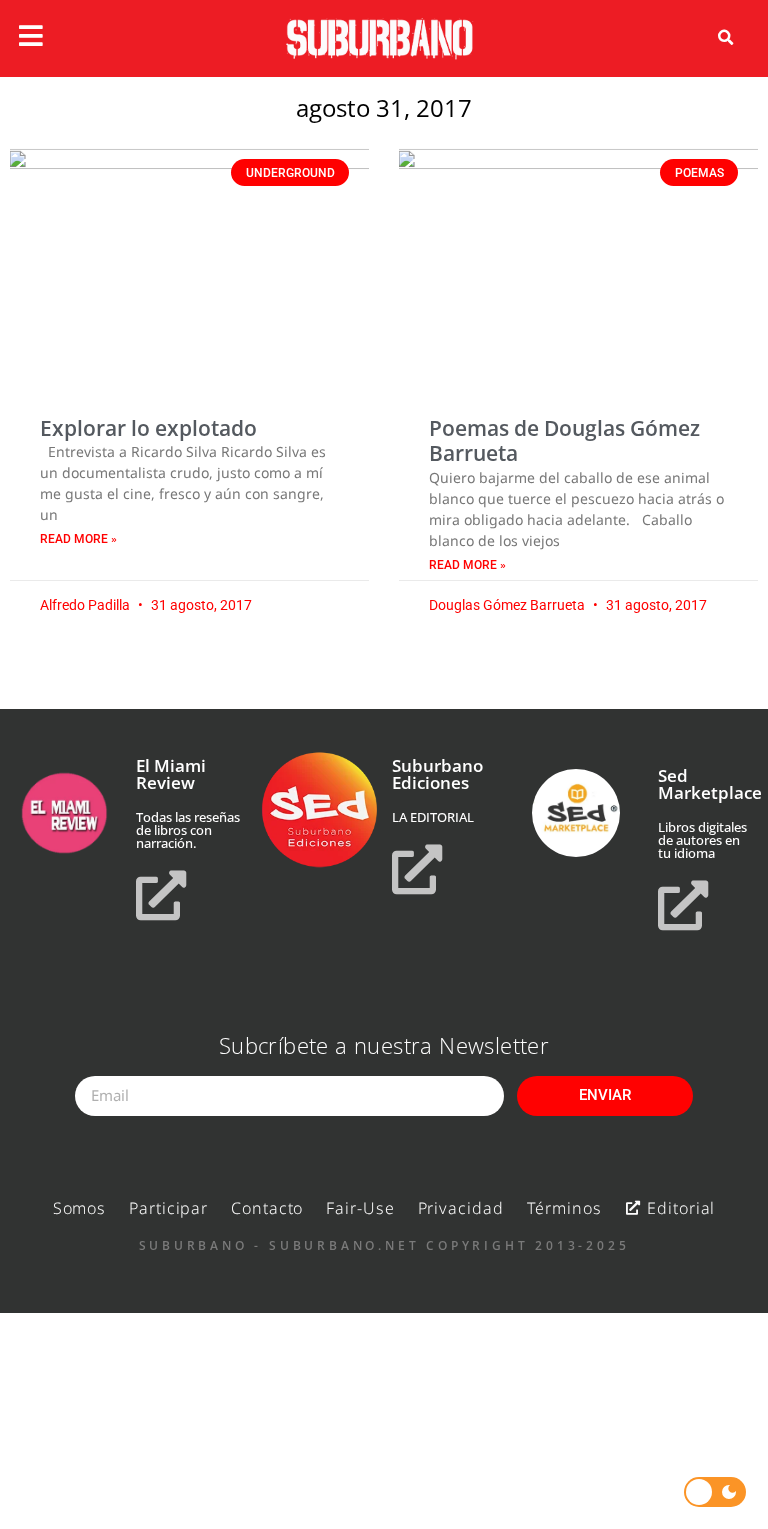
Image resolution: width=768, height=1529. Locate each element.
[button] (726, 38)
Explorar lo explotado (148, 428)
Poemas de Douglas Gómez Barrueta (564, 440)
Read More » (78, 539)
